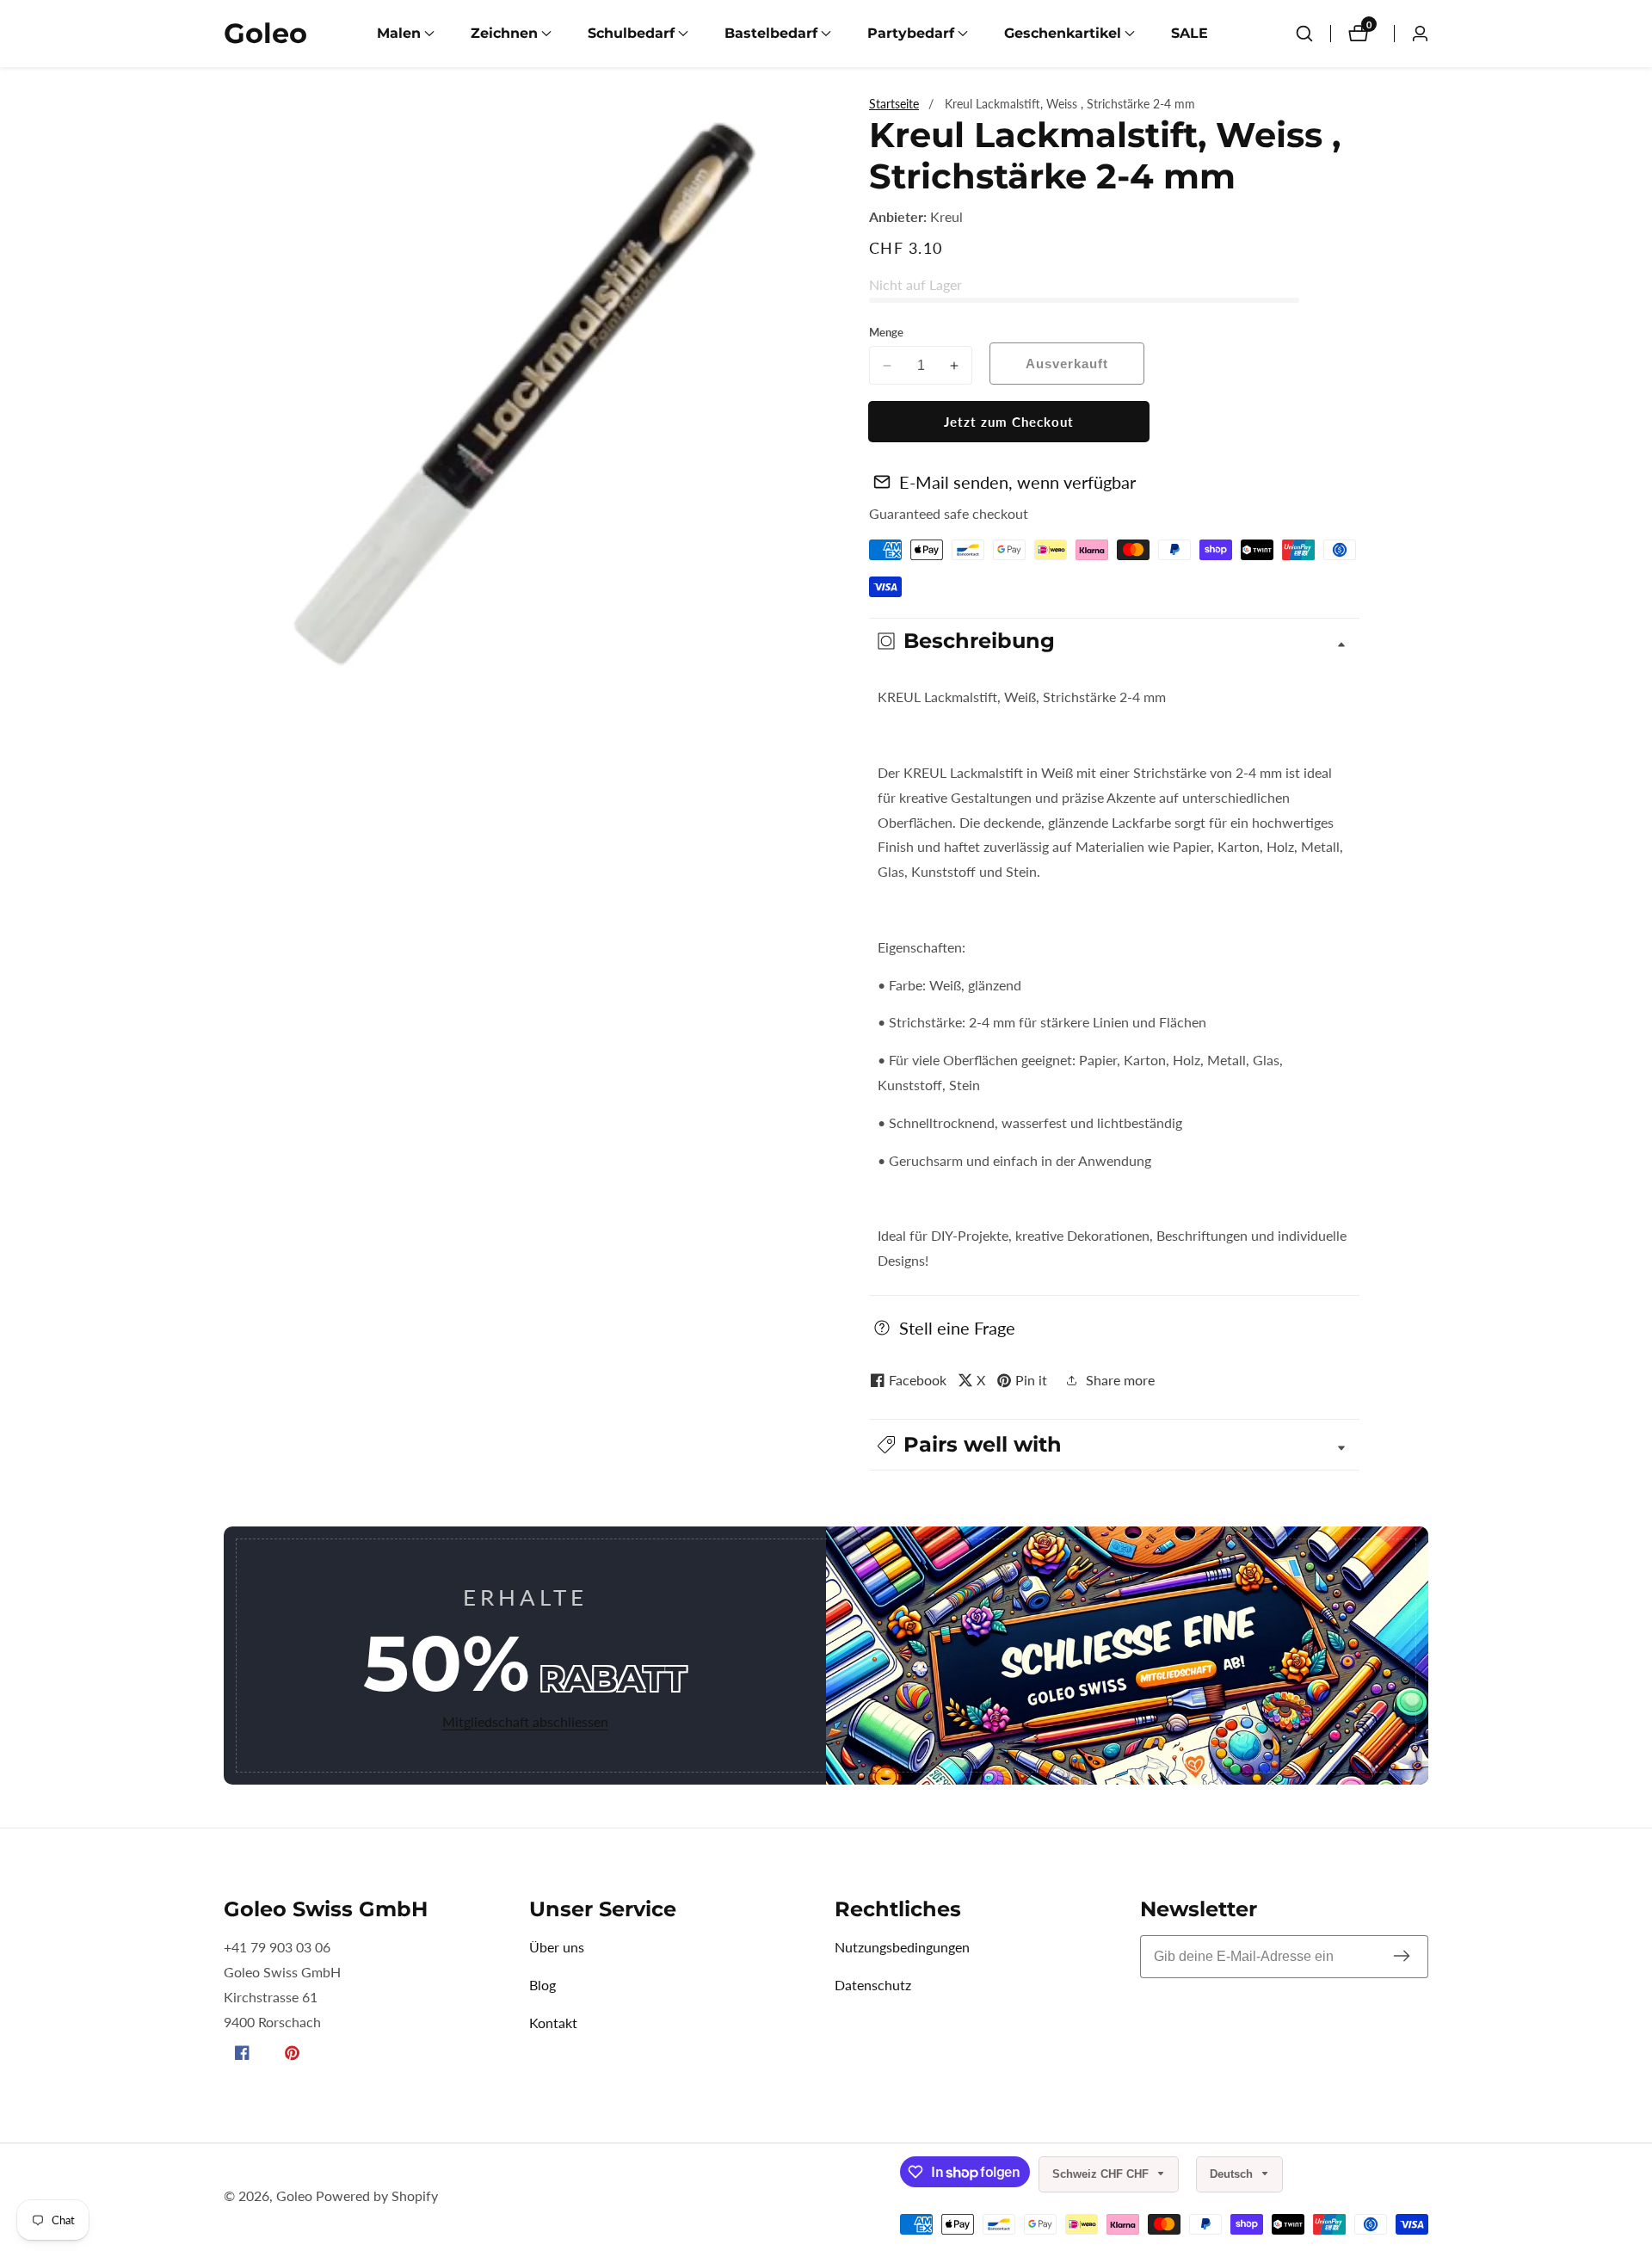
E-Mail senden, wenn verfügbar (1017, 482)
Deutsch (1233, 2174)
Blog (542, 1985)
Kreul (946, 217)
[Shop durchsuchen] (1304, 34)
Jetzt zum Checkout (1009, 422)
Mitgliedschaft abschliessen (525, 1721)
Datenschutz (873, 1985)
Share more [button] (1120, 1380)
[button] (399, 34)
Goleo (294, 2196)
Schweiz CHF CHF (1102, 2174)
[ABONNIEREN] (1402, 1957)
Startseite (894, 104)
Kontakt (553, 2023)
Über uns (557, 1947)
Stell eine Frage (957, 1328)
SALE (1190, 33)
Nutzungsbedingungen (902, 1947)
